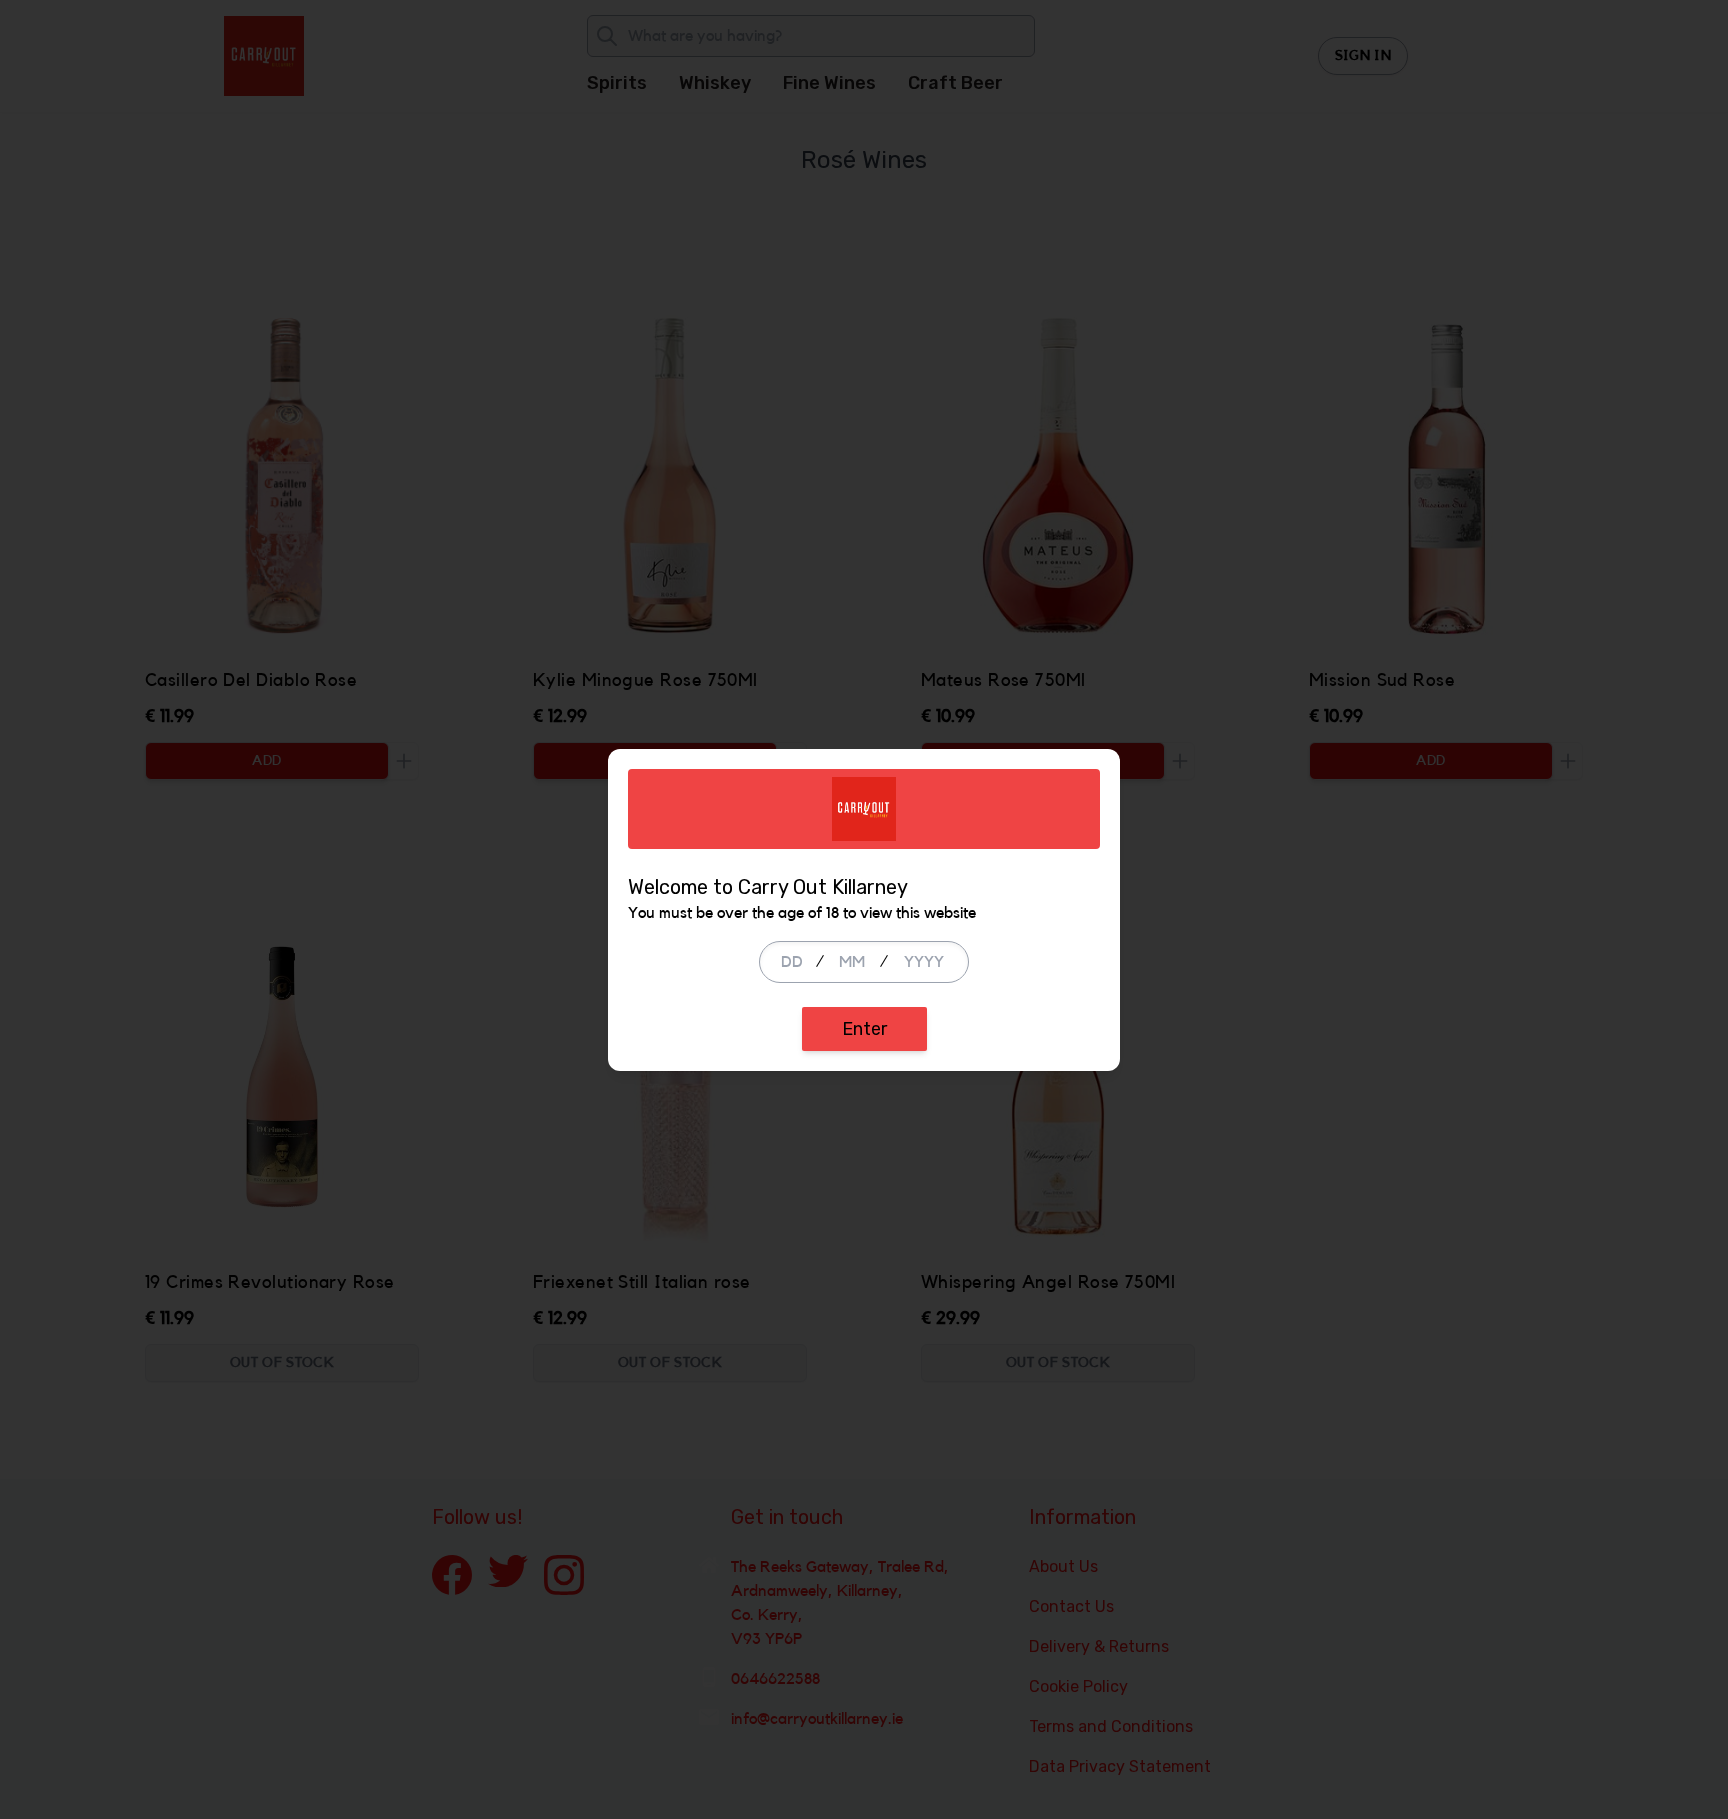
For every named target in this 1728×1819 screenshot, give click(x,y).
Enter (864, 1029)
